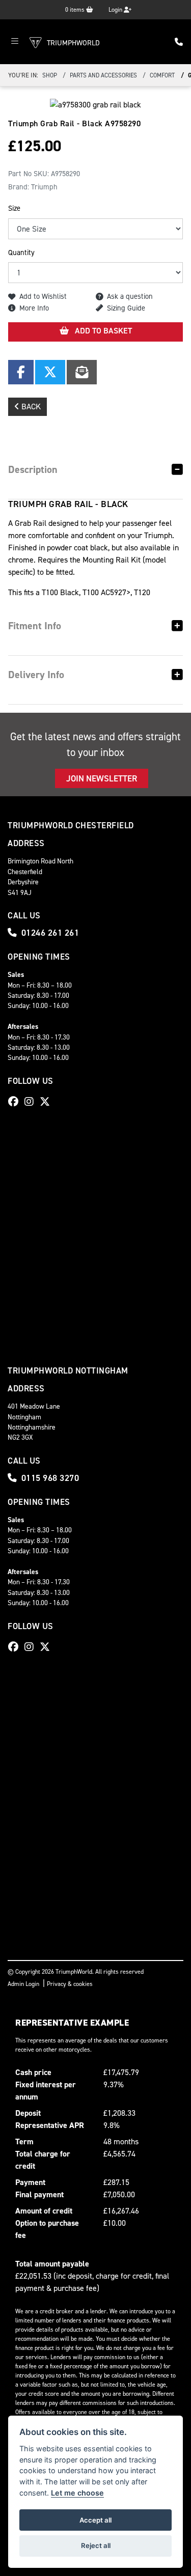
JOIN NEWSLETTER (102, 778)
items (76, 10)
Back (30, 407)
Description (33, 469)
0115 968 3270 (50, 1478)
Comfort (162, 75)
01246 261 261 (50, 933)
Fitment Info (35, 626)
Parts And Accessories (103, 75)
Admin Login (23, 1984)
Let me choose (77, 2493)
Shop (50, 75)
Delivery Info (36, 675)
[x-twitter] (47, 1102)
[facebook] (16, 1102)
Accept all (95, 2520)
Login (116, 10)
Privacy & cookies (70, 1984)
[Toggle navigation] (15, 42)
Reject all (96, 2545)
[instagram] (32, 1102)
